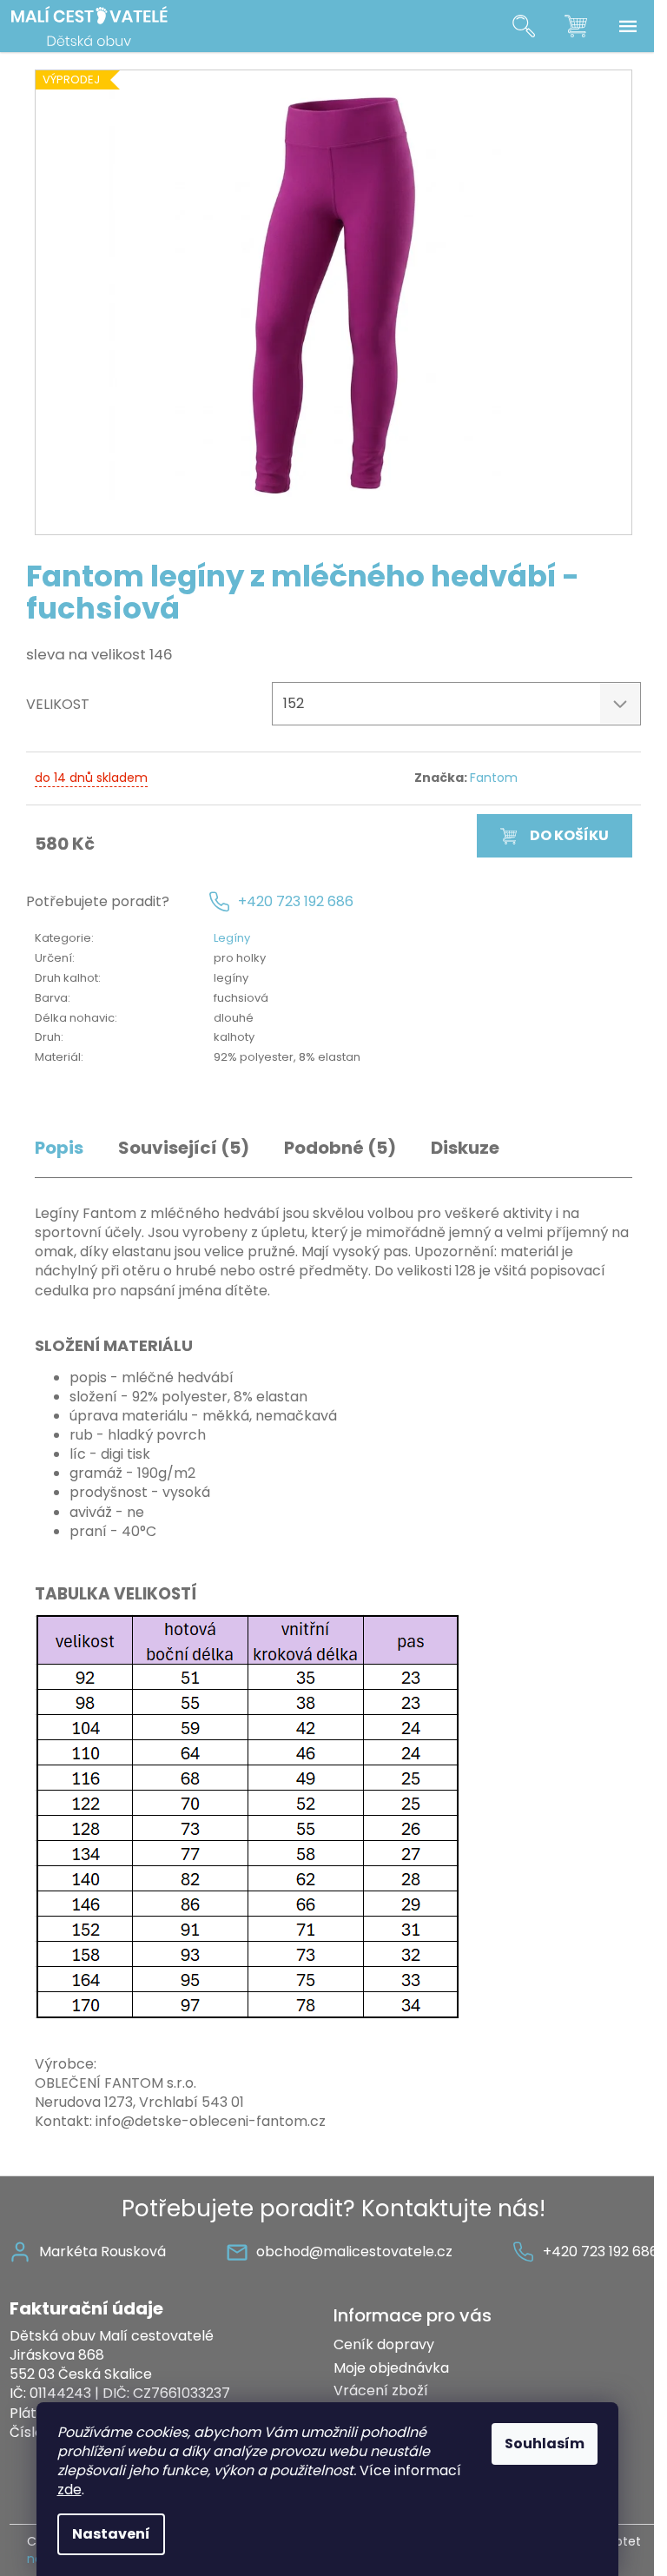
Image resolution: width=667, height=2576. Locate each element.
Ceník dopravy (384, 2344)
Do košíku (569, 835)
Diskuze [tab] (465, 1148)
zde (69, 2490)
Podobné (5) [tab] (340, 1148)
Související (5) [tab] (184, 1148)
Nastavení (111, 2534)
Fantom (494, 778)
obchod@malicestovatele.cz (354, 2252)
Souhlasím (545, 2444)
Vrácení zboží (381, 2391)
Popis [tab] (59, 1148)
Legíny (232, 938)
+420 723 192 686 (296, 902)
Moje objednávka (391, 2368)
